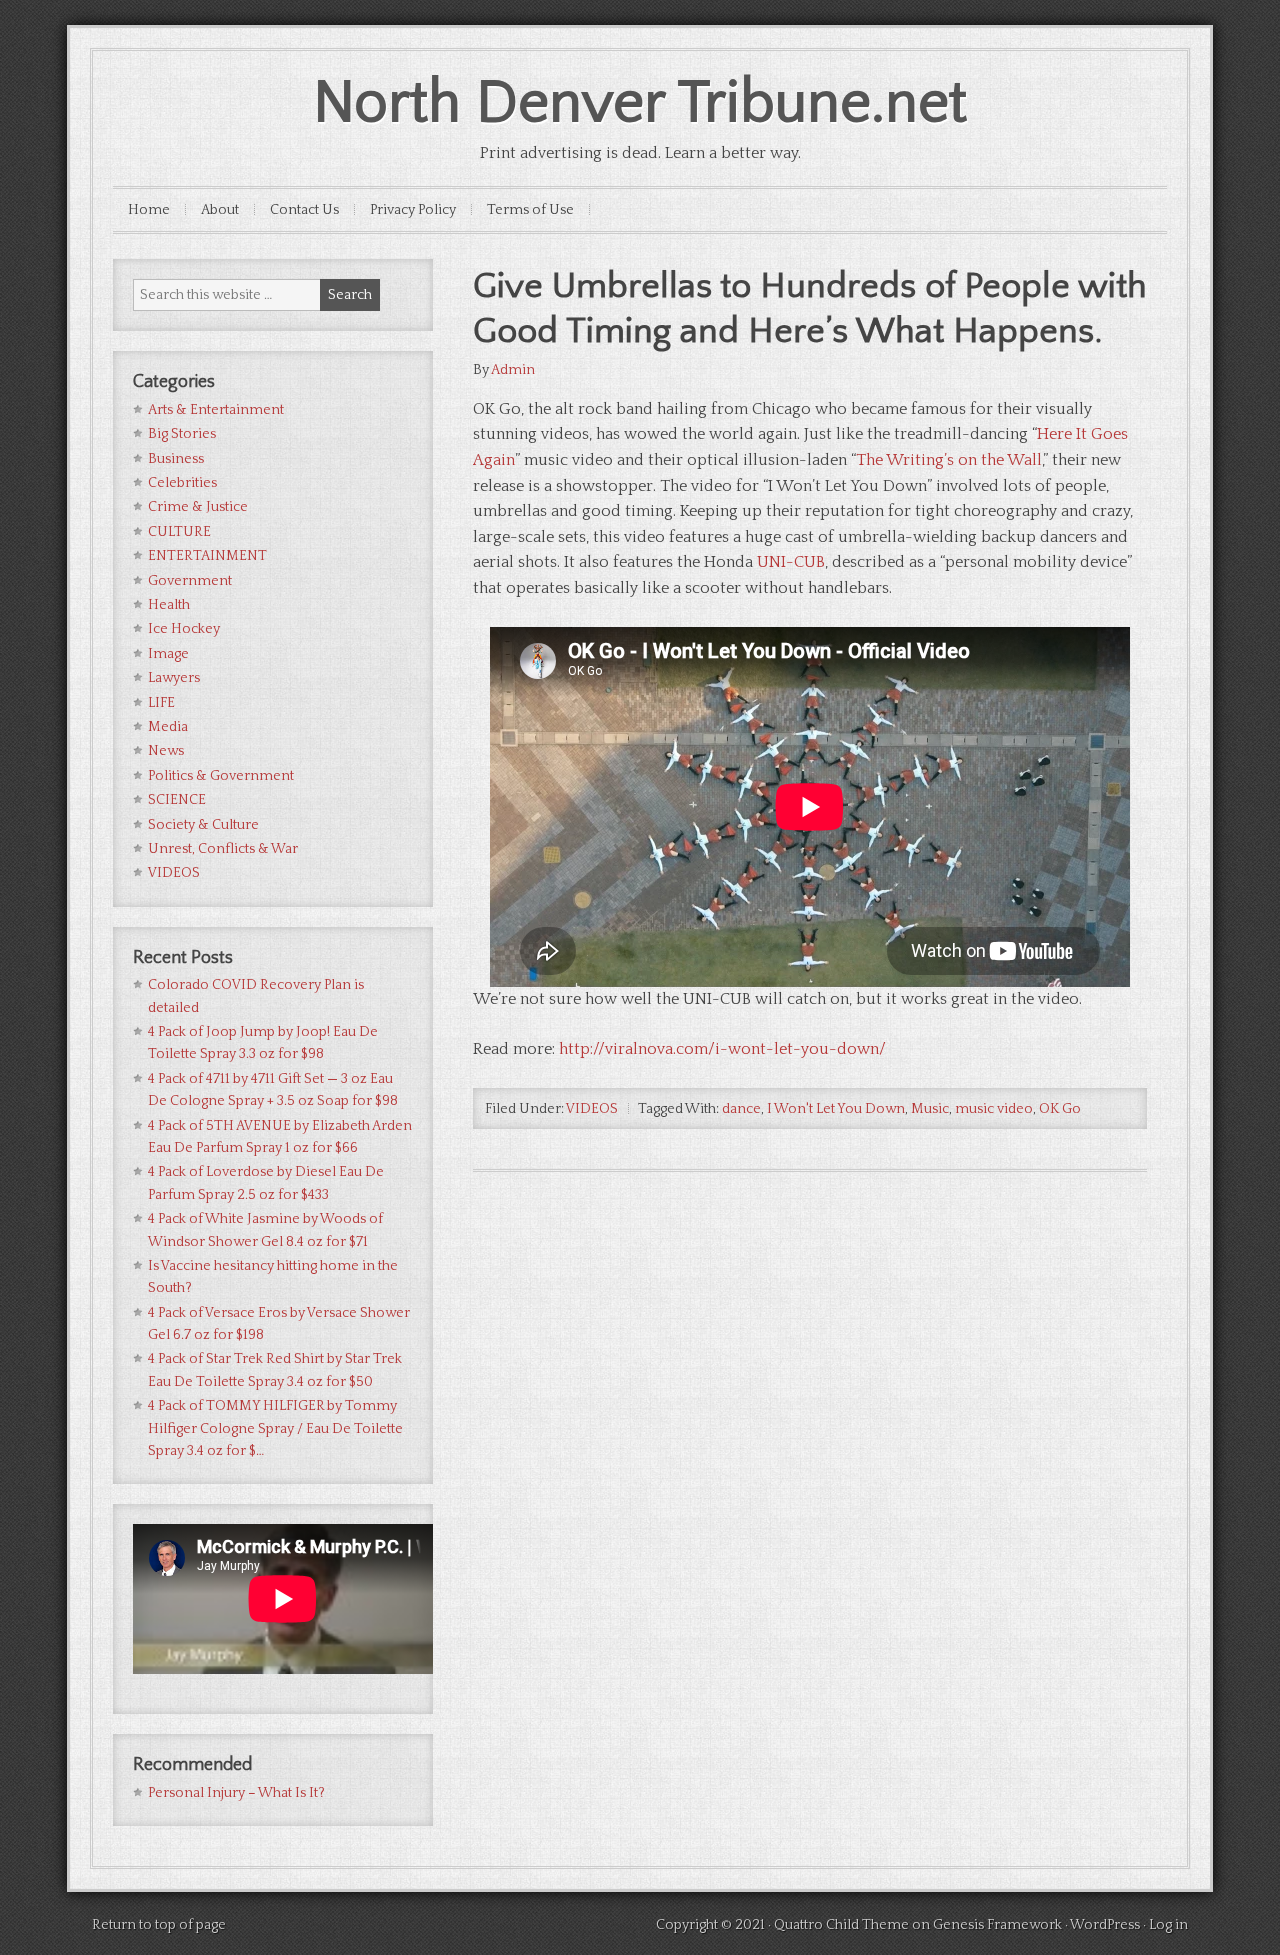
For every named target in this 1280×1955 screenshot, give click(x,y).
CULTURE (179, 532)
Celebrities (182, 483)
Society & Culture (203, 825)
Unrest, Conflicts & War (223, 849)
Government (190, 581)
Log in (1168, 1925)
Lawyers (174, 678)
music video (994, 1109)
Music (930, 1109)
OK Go (1060, 1109)
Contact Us (304, 210)
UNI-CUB (791, 562)
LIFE (161, 703)
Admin (513, 370)
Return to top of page (159, 1925)
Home (149, 210)
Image (168, 654)
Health (169, 605)
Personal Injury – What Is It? (236, 1793)
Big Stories (182, 434)
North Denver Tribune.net (640, 103)
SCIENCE (177, 800)
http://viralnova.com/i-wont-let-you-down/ (722, 1049)
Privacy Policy (413, 210)
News (166, 751)
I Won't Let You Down (836, 1109)
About (220, 210)
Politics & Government (221, 776)
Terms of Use (530, 210)
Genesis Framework (997, 1925)
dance (741, 1109)
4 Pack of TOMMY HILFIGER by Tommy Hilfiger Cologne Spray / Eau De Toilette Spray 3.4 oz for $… (275, 1428)
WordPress (1105, 1925)
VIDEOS (592, 1109)
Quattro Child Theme (841, 1925)
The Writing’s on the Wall (949, 460)
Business (176, 459)
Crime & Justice (198, 507)
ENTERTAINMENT (207, 556)
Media (168, 727)
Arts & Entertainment (216, 410)
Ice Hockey (184, 629)
